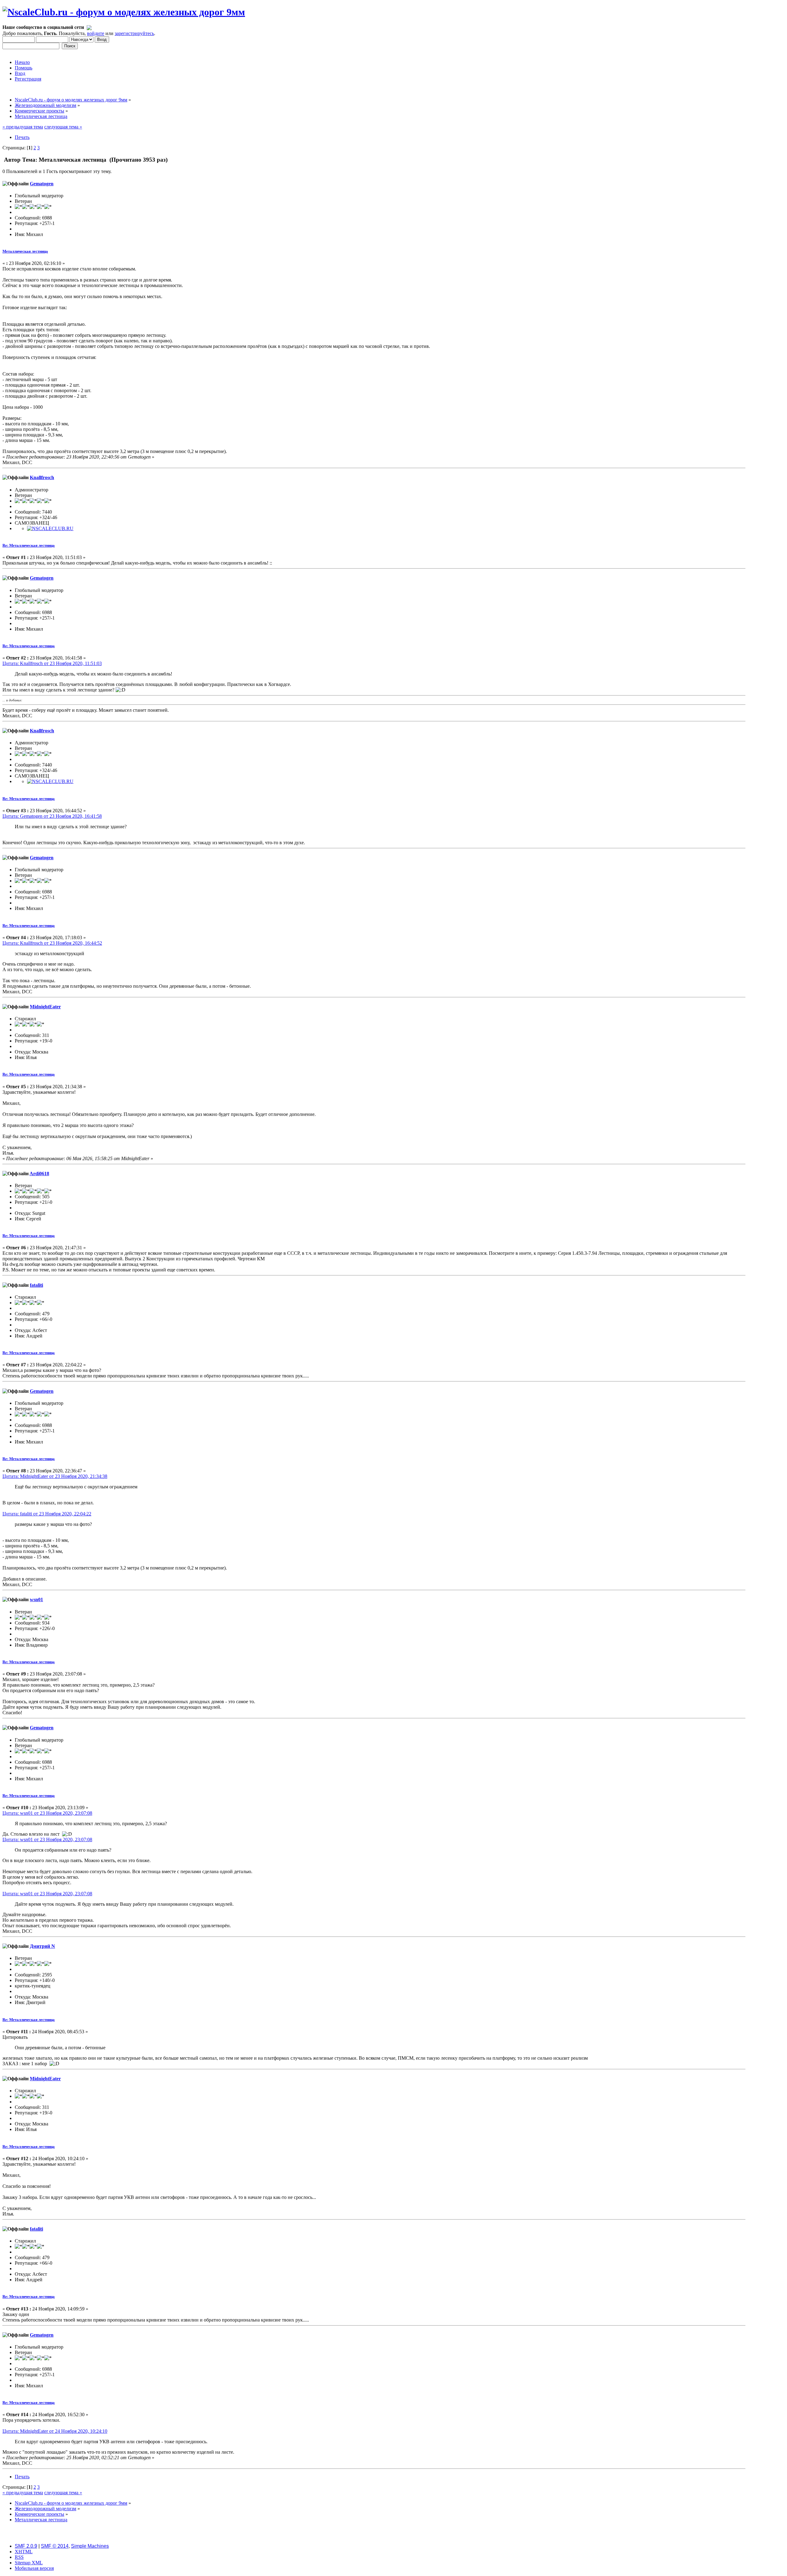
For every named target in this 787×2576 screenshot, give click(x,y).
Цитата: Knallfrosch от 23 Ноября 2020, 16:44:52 (52, 943)
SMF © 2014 (55, 2546)
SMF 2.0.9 (26, 2546)
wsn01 (36, 1599)
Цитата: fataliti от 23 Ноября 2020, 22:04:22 (47, 1514)
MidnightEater (45, 1007)
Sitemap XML (29, 2563)
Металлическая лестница (25, 251)
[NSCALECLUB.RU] (50, 528)
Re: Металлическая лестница (29, 545)
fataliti (36, 1285)
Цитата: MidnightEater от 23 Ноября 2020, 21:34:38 (55, 1476)
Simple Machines (90, 2546)
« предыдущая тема (23, 127)
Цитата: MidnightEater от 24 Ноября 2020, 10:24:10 (55, 2431)
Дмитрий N (42, 1946)
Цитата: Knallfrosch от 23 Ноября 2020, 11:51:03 (52, 663)
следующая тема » (63, 127)
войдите (96, 33)
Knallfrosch (42, 477)
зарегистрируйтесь (134, 33)
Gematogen (42, 184)
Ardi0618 (39, 1174)
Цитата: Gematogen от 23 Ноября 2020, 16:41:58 (52, 816)
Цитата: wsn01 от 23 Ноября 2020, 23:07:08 (47, 1813)
